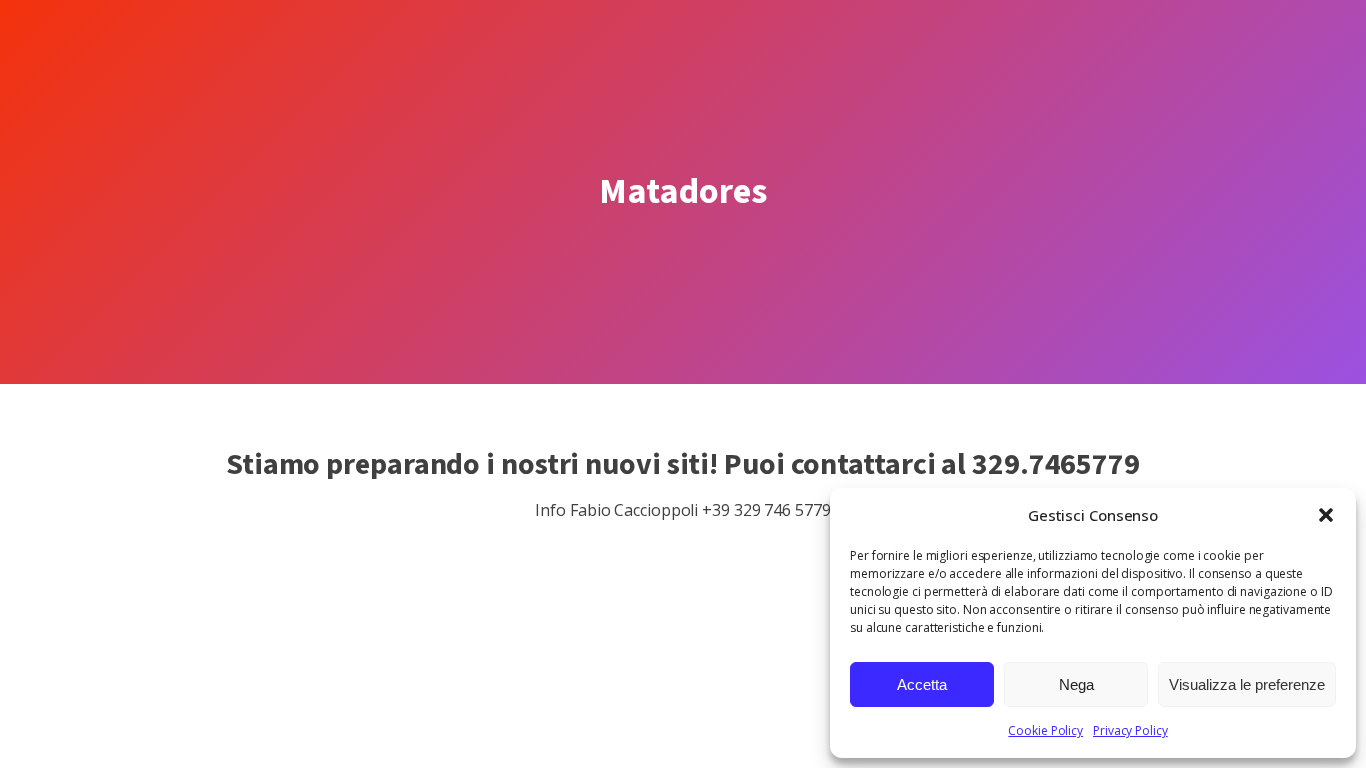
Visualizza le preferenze (1247, 684)
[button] (1326, 515)
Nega (1076, 684)
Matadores (682, 191)
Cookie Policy (1045, 730)
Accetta (922, 684)
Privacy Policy (1130, 730)
